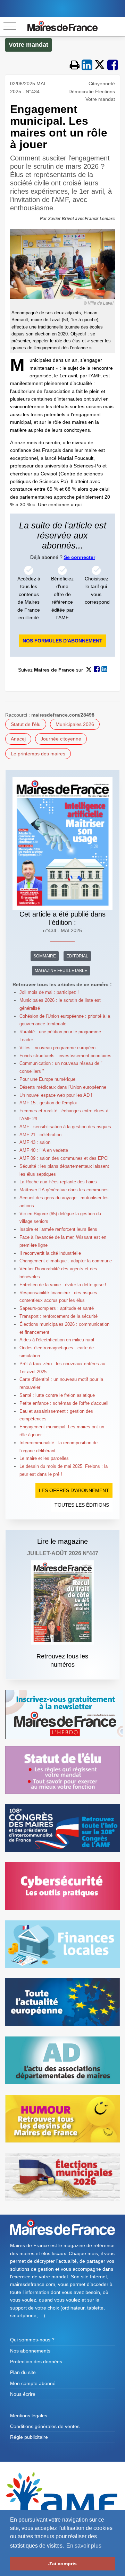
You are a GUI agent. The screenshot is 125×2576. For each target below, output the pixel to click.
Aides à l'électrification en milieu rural (57, 1340)
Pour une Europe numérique (47, 1079)
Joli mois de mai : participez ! (49, 992)
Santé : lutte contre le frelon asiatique (57, 1395)
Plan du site (23, 2372)
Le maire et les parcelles (44, 1458)
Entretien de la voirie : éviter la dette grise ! (63, 1285)
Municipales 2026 (75, 724)
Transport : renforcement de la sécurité (59, 1316)
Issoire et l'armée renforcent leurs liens (58, 1229)
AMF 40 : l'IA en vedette (44, 1150)
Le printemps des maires (38, 754)
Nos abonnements (30, 2351)
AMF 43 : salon (35, 1142)
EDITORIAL (77, 956)
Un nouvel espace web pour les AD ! (56, 1095)
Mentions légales (29, 2416)
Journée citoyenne (61, 739)
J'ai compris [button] (62, 2564)
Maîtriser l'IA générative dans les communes (64, 1190)
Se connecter (80, 557)
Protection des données (36, 2362)
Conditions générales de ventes (45, 2426)
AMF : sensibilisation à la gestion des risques (65, 1127)
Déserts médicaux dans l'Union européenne (63, 1087)
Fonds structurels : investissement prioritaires (65, 1056)
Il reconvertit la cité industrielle (50, 1253)
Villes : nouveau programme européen (57, 1048)
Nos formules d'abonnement (62, 641)
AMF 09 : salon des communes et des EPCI (64, 1158)
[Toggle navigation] (10, 27)
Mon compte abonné (33, 2383)
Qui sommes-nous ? (32, 2340)
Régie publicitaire (29, 2437)
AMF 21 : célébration (40, 1135)
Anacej (18, 739)
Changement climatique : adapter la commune (66, 1261)
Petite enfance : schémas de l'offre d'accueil (64, 1403)
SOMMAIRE (45, 956)
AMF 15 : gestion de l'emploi (48, 1103)
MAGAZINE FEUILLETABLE (61, 971)
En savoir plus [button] (84, 2546)
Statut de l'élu (26, 724)
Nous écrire (23, 2394)
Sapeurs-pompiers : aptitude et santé (57, 1308)
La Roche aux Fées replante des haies (58, 1182)
